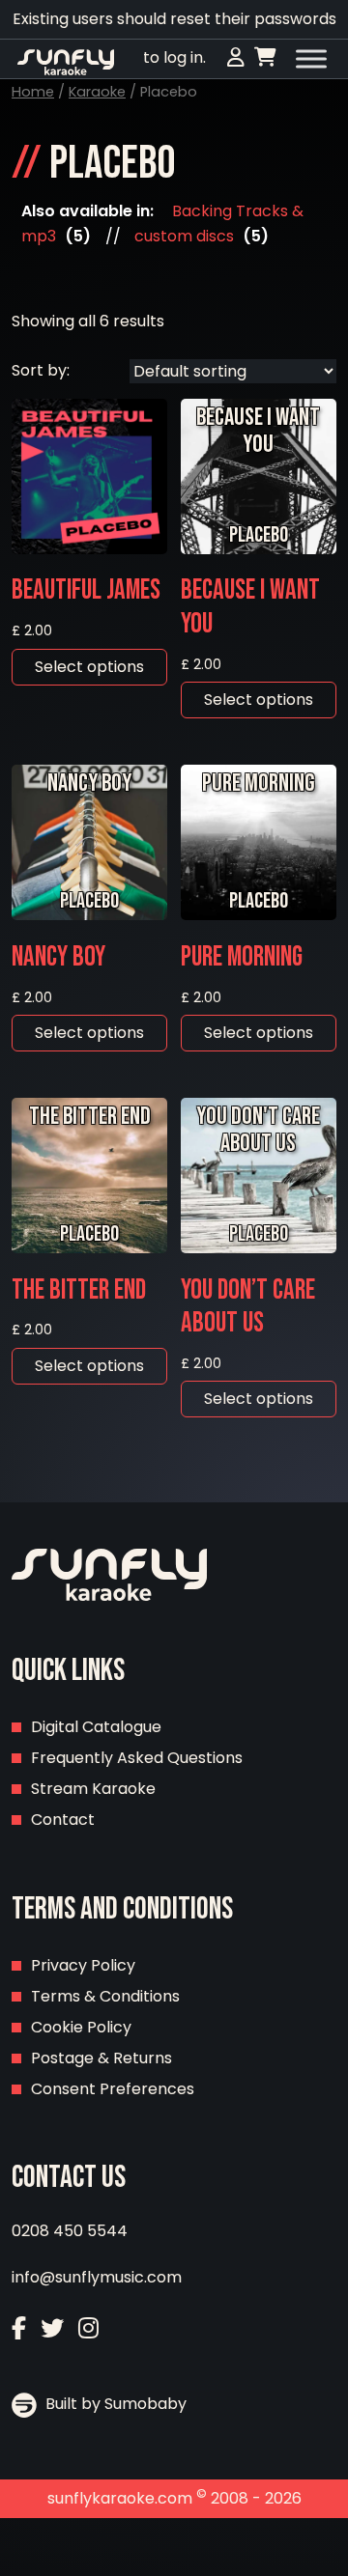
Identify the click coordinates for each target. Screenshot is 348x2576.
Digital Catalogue (96, 1727)
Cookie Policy (81, 2027)
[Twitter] (52, 2328)
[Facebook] (19, 2328)
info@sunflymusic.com (97, 2277)
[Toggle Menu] (311, 59)
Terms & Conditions (105, 1996)
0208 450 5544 (70, 2231)
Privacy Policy (83, 1965)
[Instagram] (88, 2328)
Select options (89, 667)
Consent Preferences (113, 2089)
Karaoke (97, 92)
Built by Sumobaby (114, 2404)
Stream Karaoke (93, 1789)
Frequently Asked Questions (137, 1758)
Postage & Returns (101, 2058)
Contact (63, 1820)
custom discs (184, 236)
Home (33, 92)
